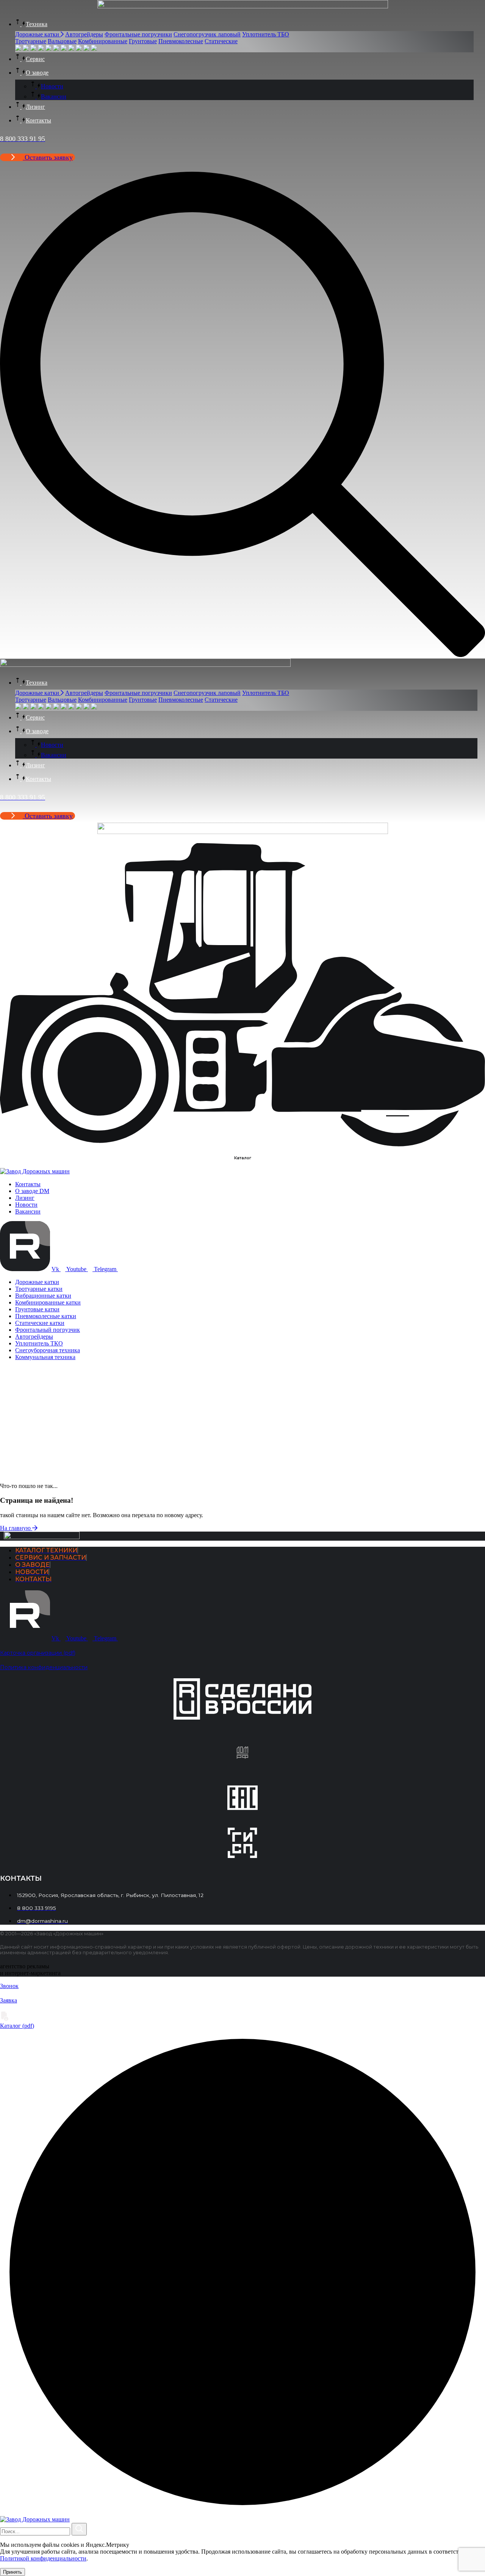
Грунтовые (143, 41)
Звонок (9, 1986)
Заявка (9, 2000)
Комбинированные (103, 41)
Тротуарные (31, 41)
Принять (13, 2572)
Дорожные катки (38, 34)
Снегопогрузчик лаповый (207, 34)
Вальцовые (62, 41)
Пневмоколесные (181, 41)
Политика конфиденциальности (44, 1667)
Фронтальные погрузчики (138, 34)
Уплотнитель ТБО (266, 34)
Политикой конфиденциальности (43, 2558)
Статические (221, 41)
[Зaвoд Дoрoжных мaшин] (35, 1171)
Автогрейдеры (84, 34)
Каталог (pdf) (17, 2026)
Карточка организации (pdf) (38, 1653)
